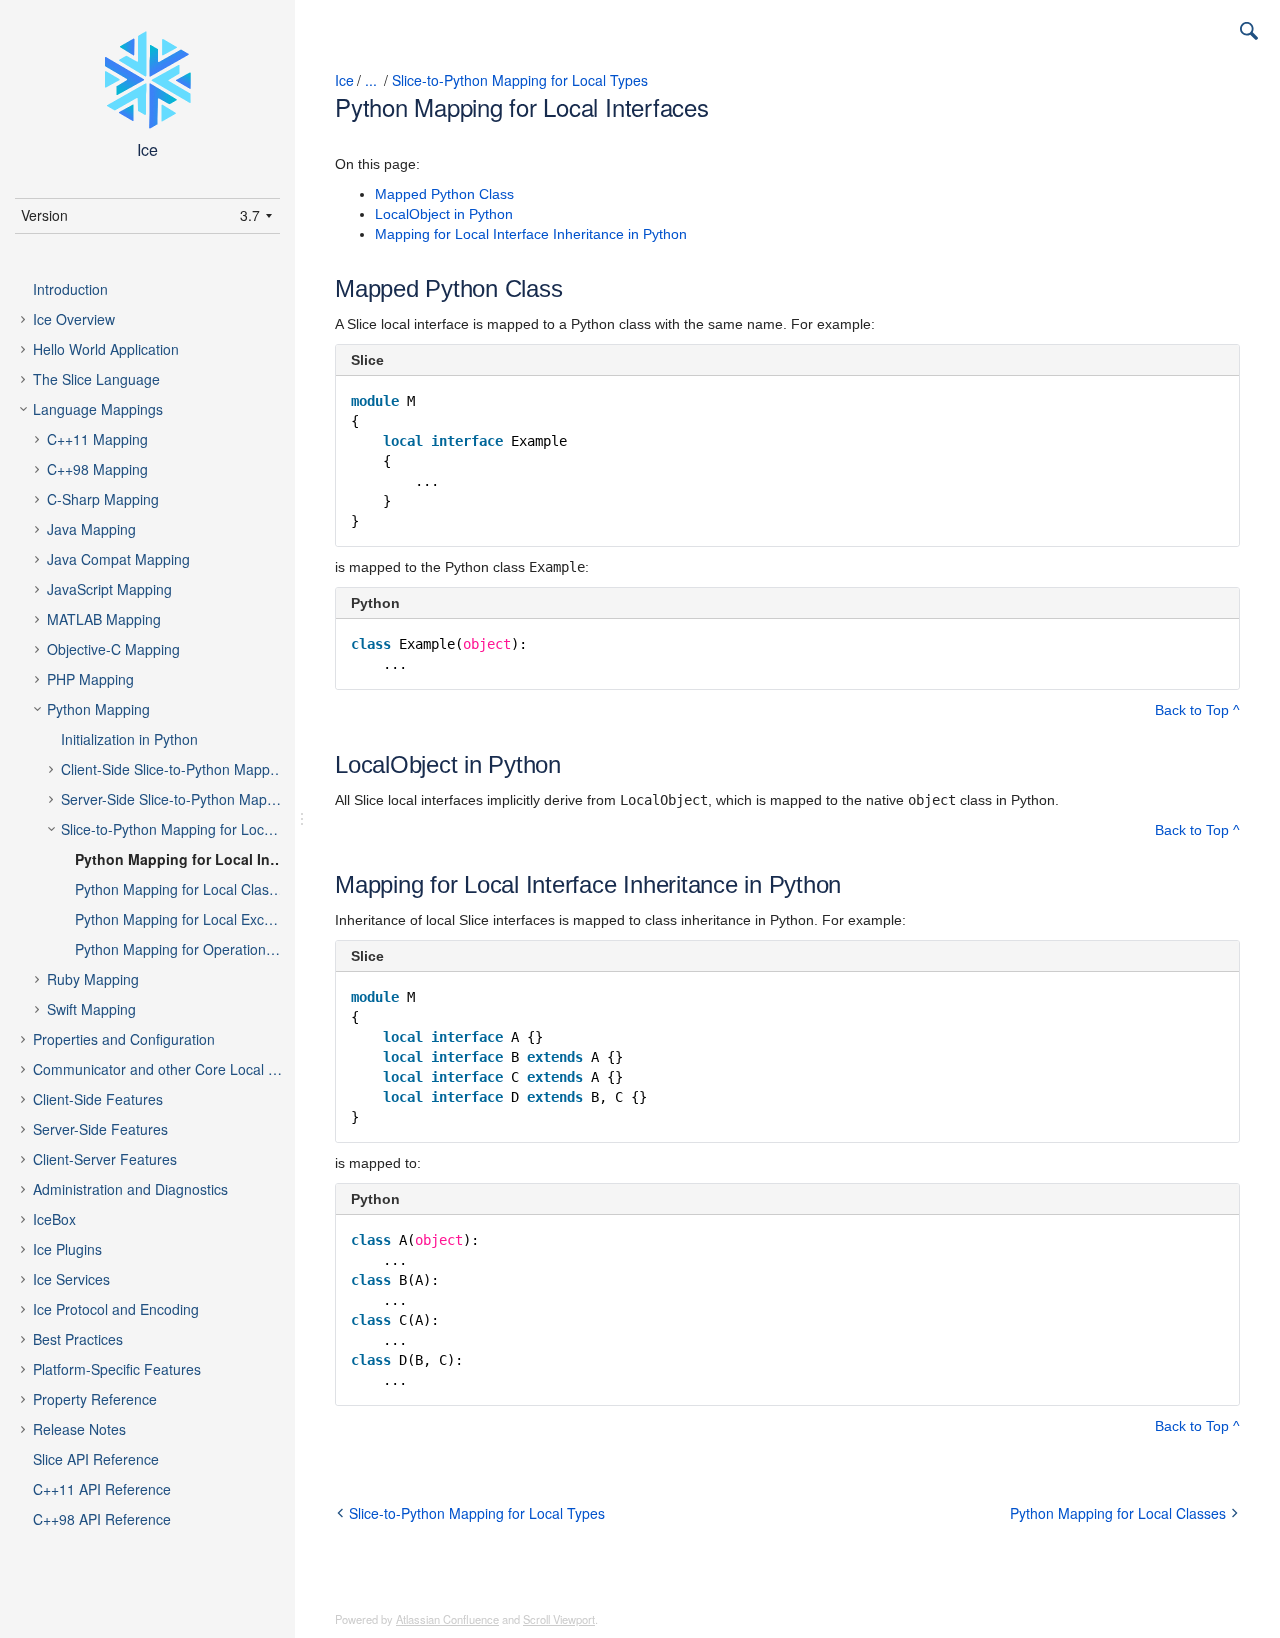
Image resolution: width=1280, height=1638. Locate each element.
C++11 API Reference (102, 1489)
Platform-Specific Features (117, 1369)
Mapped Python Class (444, 194)
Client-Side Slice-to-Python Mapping (175, 769)
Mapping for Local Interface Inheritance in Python (531, 234)
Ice (344, 80)
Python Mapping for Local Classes (183, 889)
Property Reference (95, 1399)
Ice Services (71, 1279)
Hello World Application (106, 349)
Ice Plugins (67, 1249)
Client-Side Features (98, 1099)
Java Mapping (91, 529)
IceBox (54, 1219)
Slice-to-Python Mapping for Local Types (188, 829)
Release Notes (79, 1429)
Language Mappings (98, 409)
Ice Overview (74, 319)
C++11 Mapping (97, 439)
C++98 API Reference (102, 1519)
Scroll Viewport (559, 1619)
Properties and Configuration (124, 1039)
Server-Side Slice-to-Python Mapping (177, 799)
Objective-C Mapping (113, 649)
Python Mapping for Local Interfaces (195, 859)
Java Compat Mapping (118, 559)
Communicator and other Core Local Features (174, 1069)
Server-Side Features (100, 1129)
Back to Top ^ (1197, 710)
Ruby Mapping (93, 979)
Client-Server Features (105, 1159)
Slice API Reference (96, 1459)
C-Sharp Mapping (103, 499)
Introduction (70, 289)
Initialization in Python (129, 739)
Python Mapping (98, 709)
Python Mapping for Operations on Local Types (195, 949)
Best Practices (78, 1339)
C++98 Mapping (97, 469)
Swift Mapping (91, 1009)
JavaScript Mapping (109, 589)
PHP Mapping (90, 679)
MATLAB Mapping (104, 619)
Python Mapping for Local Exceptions (192, 919)
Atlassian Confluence (447, 1619)
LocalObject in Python (444, 214)
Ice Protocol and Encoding (116, 1309)
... (371, 80)
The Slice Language (96, 379)
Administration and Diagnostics (130, 1189)
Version (44, 215)
